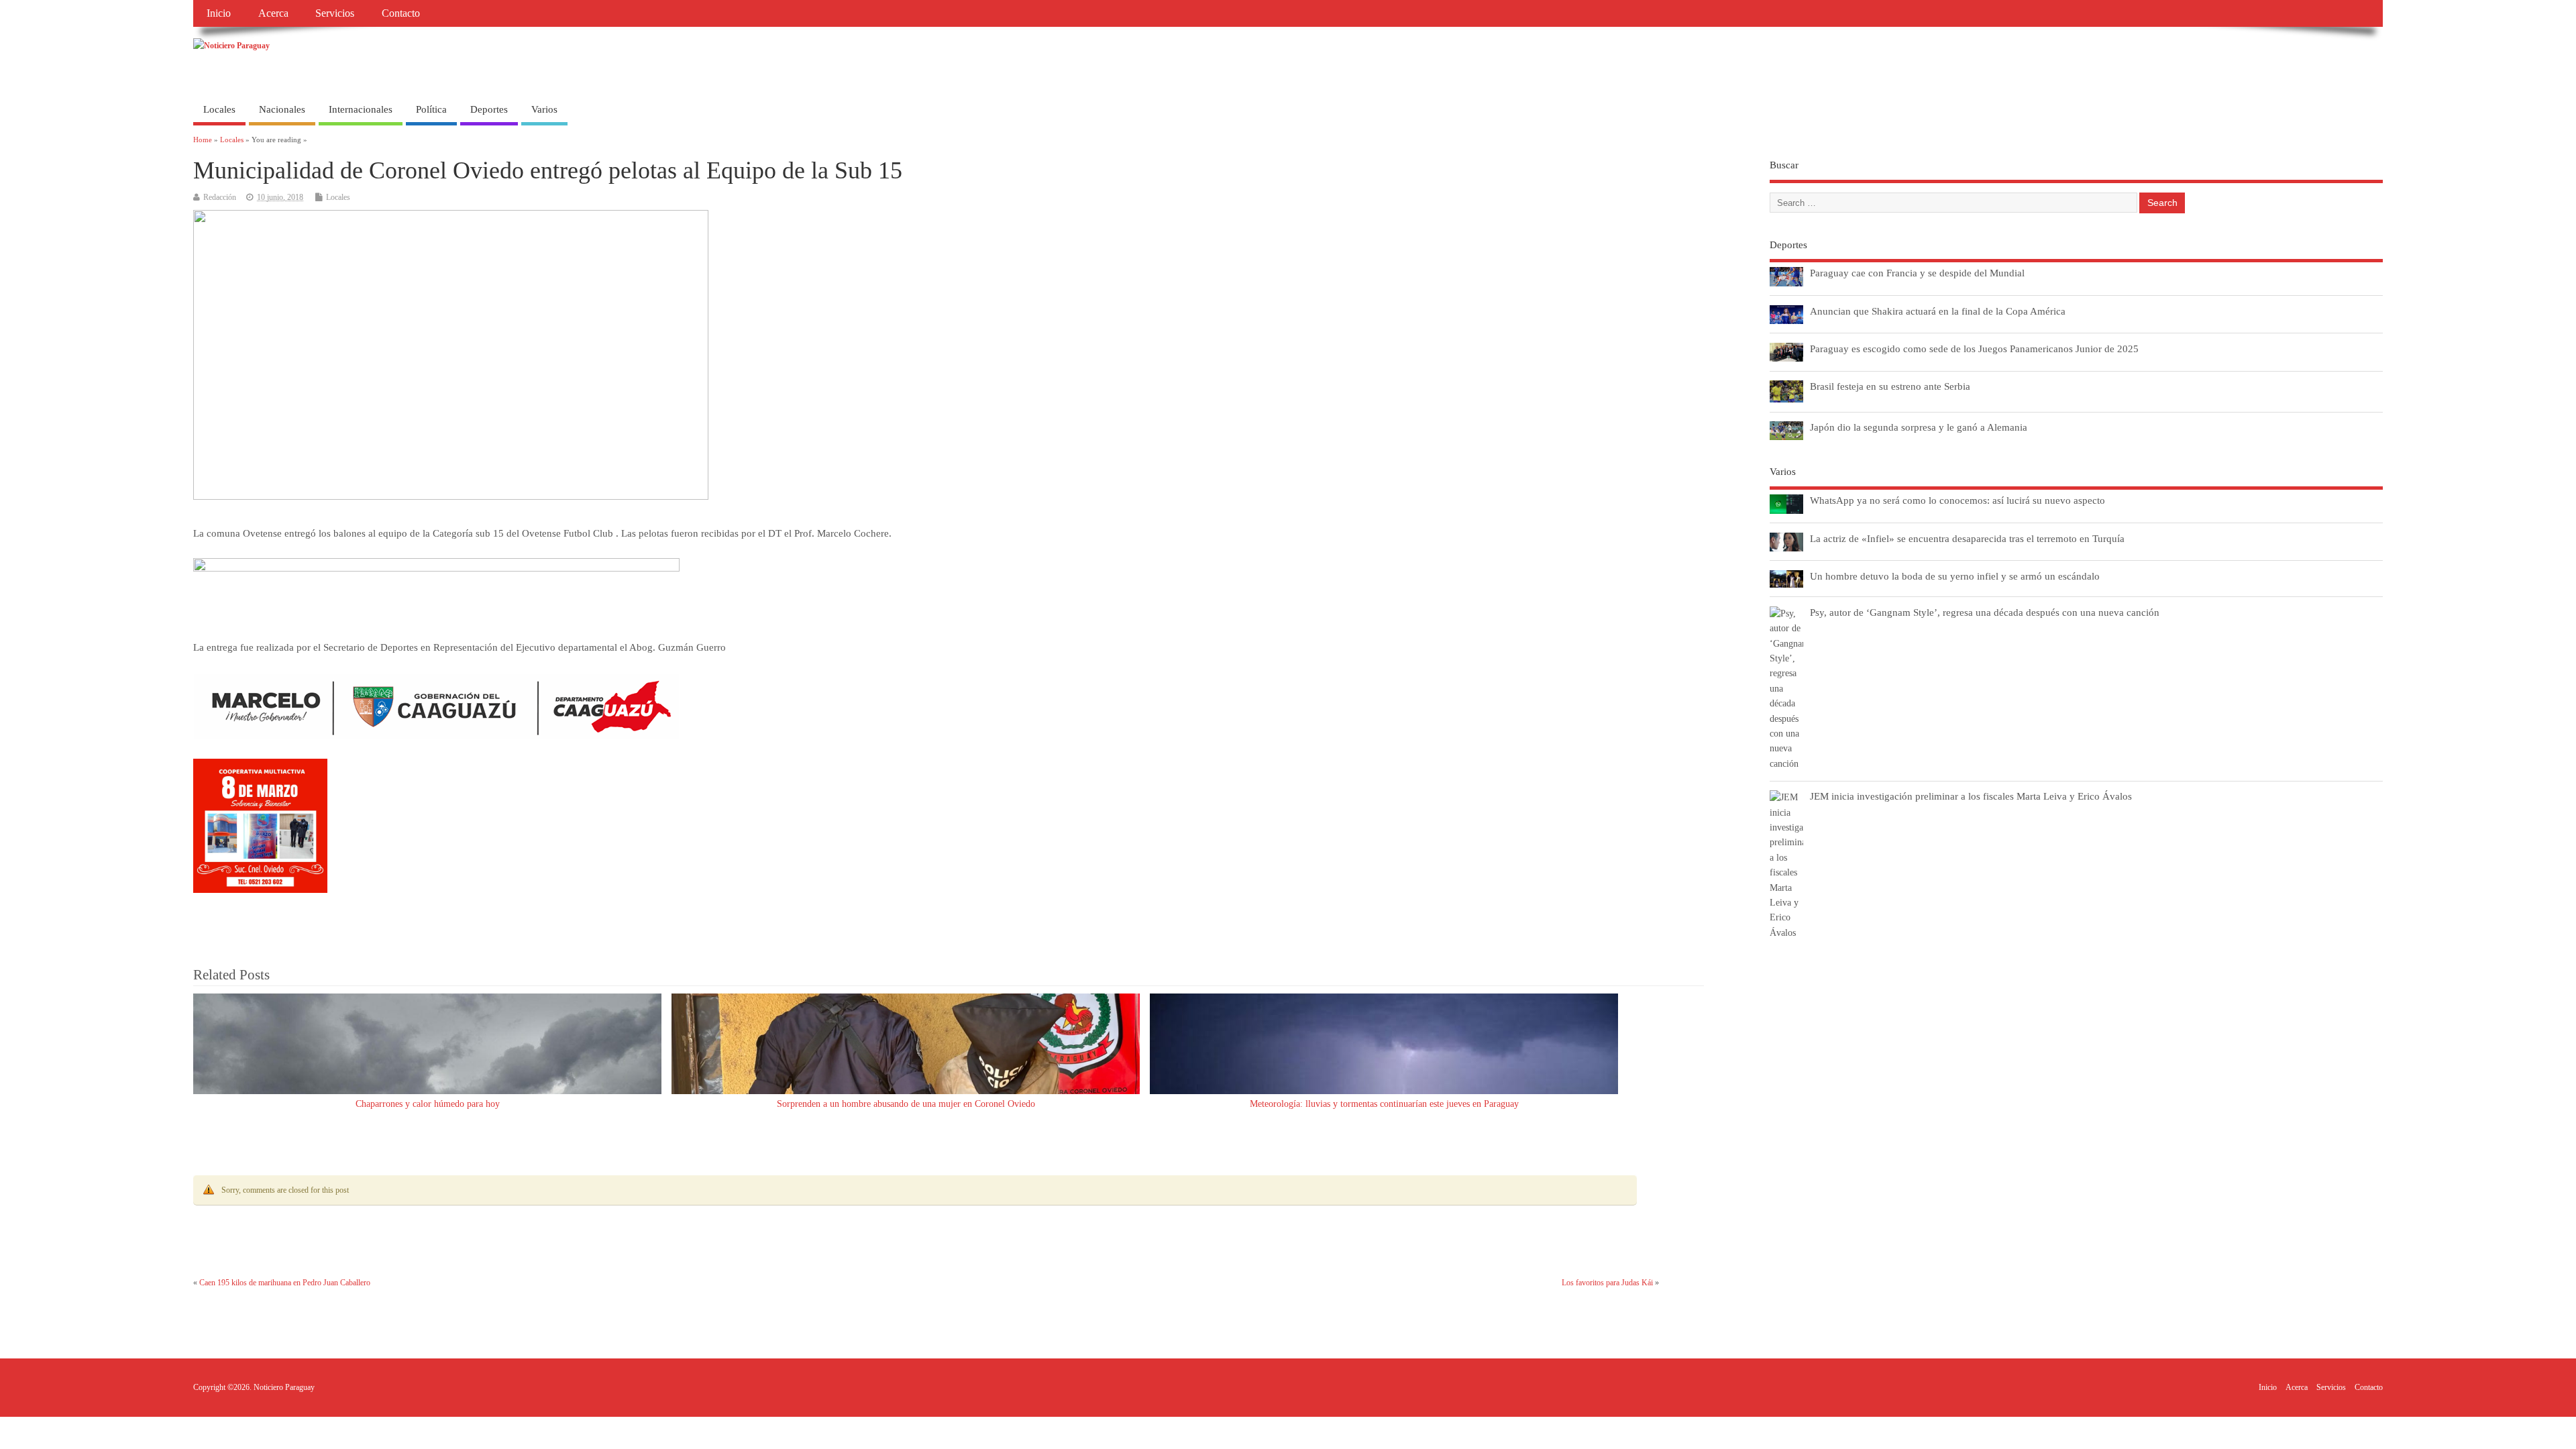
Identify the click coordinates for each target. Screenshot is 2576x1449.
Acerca (273, 13)
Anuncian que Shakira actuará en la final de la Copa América (1938, 311)
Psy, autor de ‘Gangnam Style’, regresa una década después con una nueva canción (1985, 612)
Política (431, 109)
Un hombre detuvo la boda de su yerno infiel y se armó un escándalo (1955, 576)
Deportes (489, 109)
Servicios (335, 13)
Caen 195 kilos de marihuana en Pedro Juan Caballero (285, 1283)
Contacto (401, 13)
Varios (544, 109)
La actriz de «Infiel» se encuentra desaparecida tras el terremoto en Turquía (1967, 538)
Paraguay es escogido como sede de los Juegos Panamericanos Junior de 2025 (1974, 348)
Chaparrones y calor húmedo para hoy (428, 1104)
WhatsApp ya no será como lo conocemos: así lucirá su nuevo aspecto (1957, 500)
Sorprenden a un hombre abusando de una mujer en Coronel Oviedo (906, 1104)
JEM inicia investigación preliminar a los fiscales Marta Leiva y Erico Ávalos (1971, 796)
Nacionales (282, 109)
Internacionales (361, 109)
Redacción (220, 197)
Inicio (219, 13)
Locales (219, 109)
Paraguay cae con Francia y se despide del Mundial (1917, 273)
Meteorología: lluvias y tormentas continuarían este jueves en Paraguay (1384, 1104)
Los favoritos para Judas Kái (1607, 1283)
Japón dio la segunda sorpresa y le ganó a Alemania (1919, 427)
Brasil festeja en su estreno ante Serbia (1890, 386)
